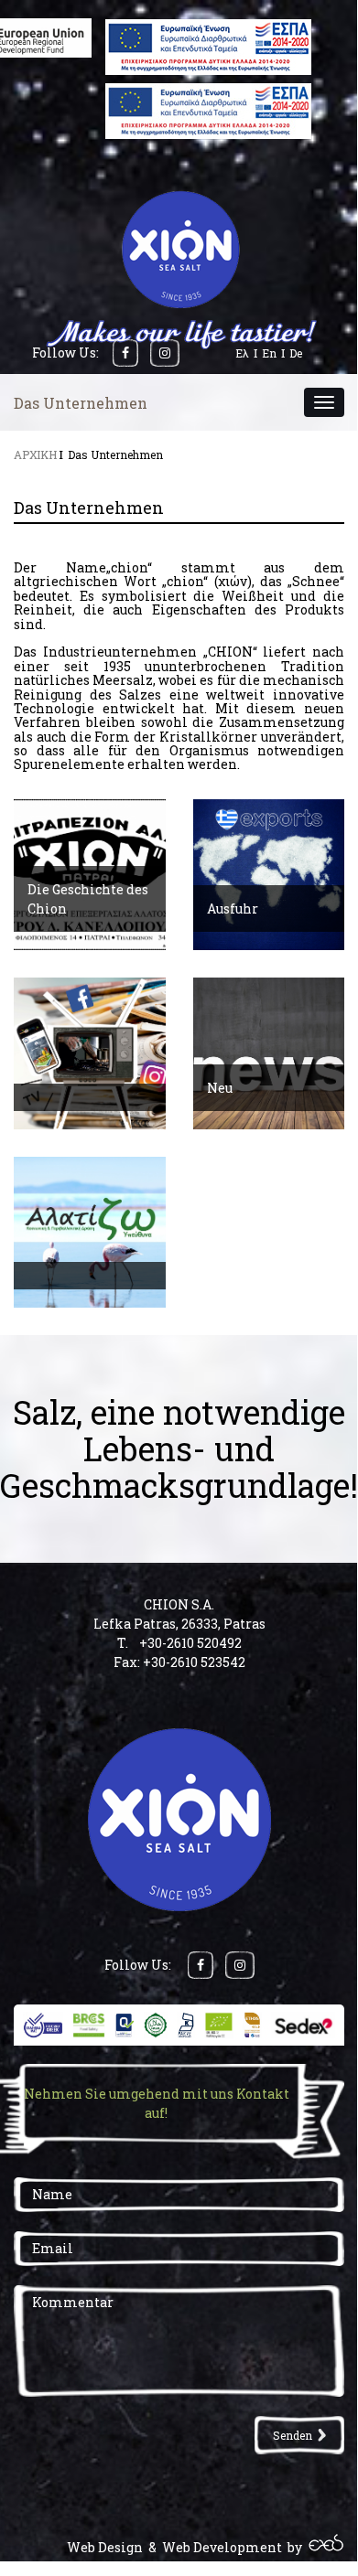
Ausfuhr (233, 909)
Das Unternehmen (115, 454)
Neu (220, 1088)
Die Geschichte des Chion (88, 899)
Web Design (105, 2547)
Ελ (242, 353)
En (269, 353)
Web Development (222, 2547)
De (296, 353)
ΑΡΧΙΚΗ (35, 454)
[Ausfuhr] (269, 875)
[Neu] (269, 1053)
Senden (293, 2435)
